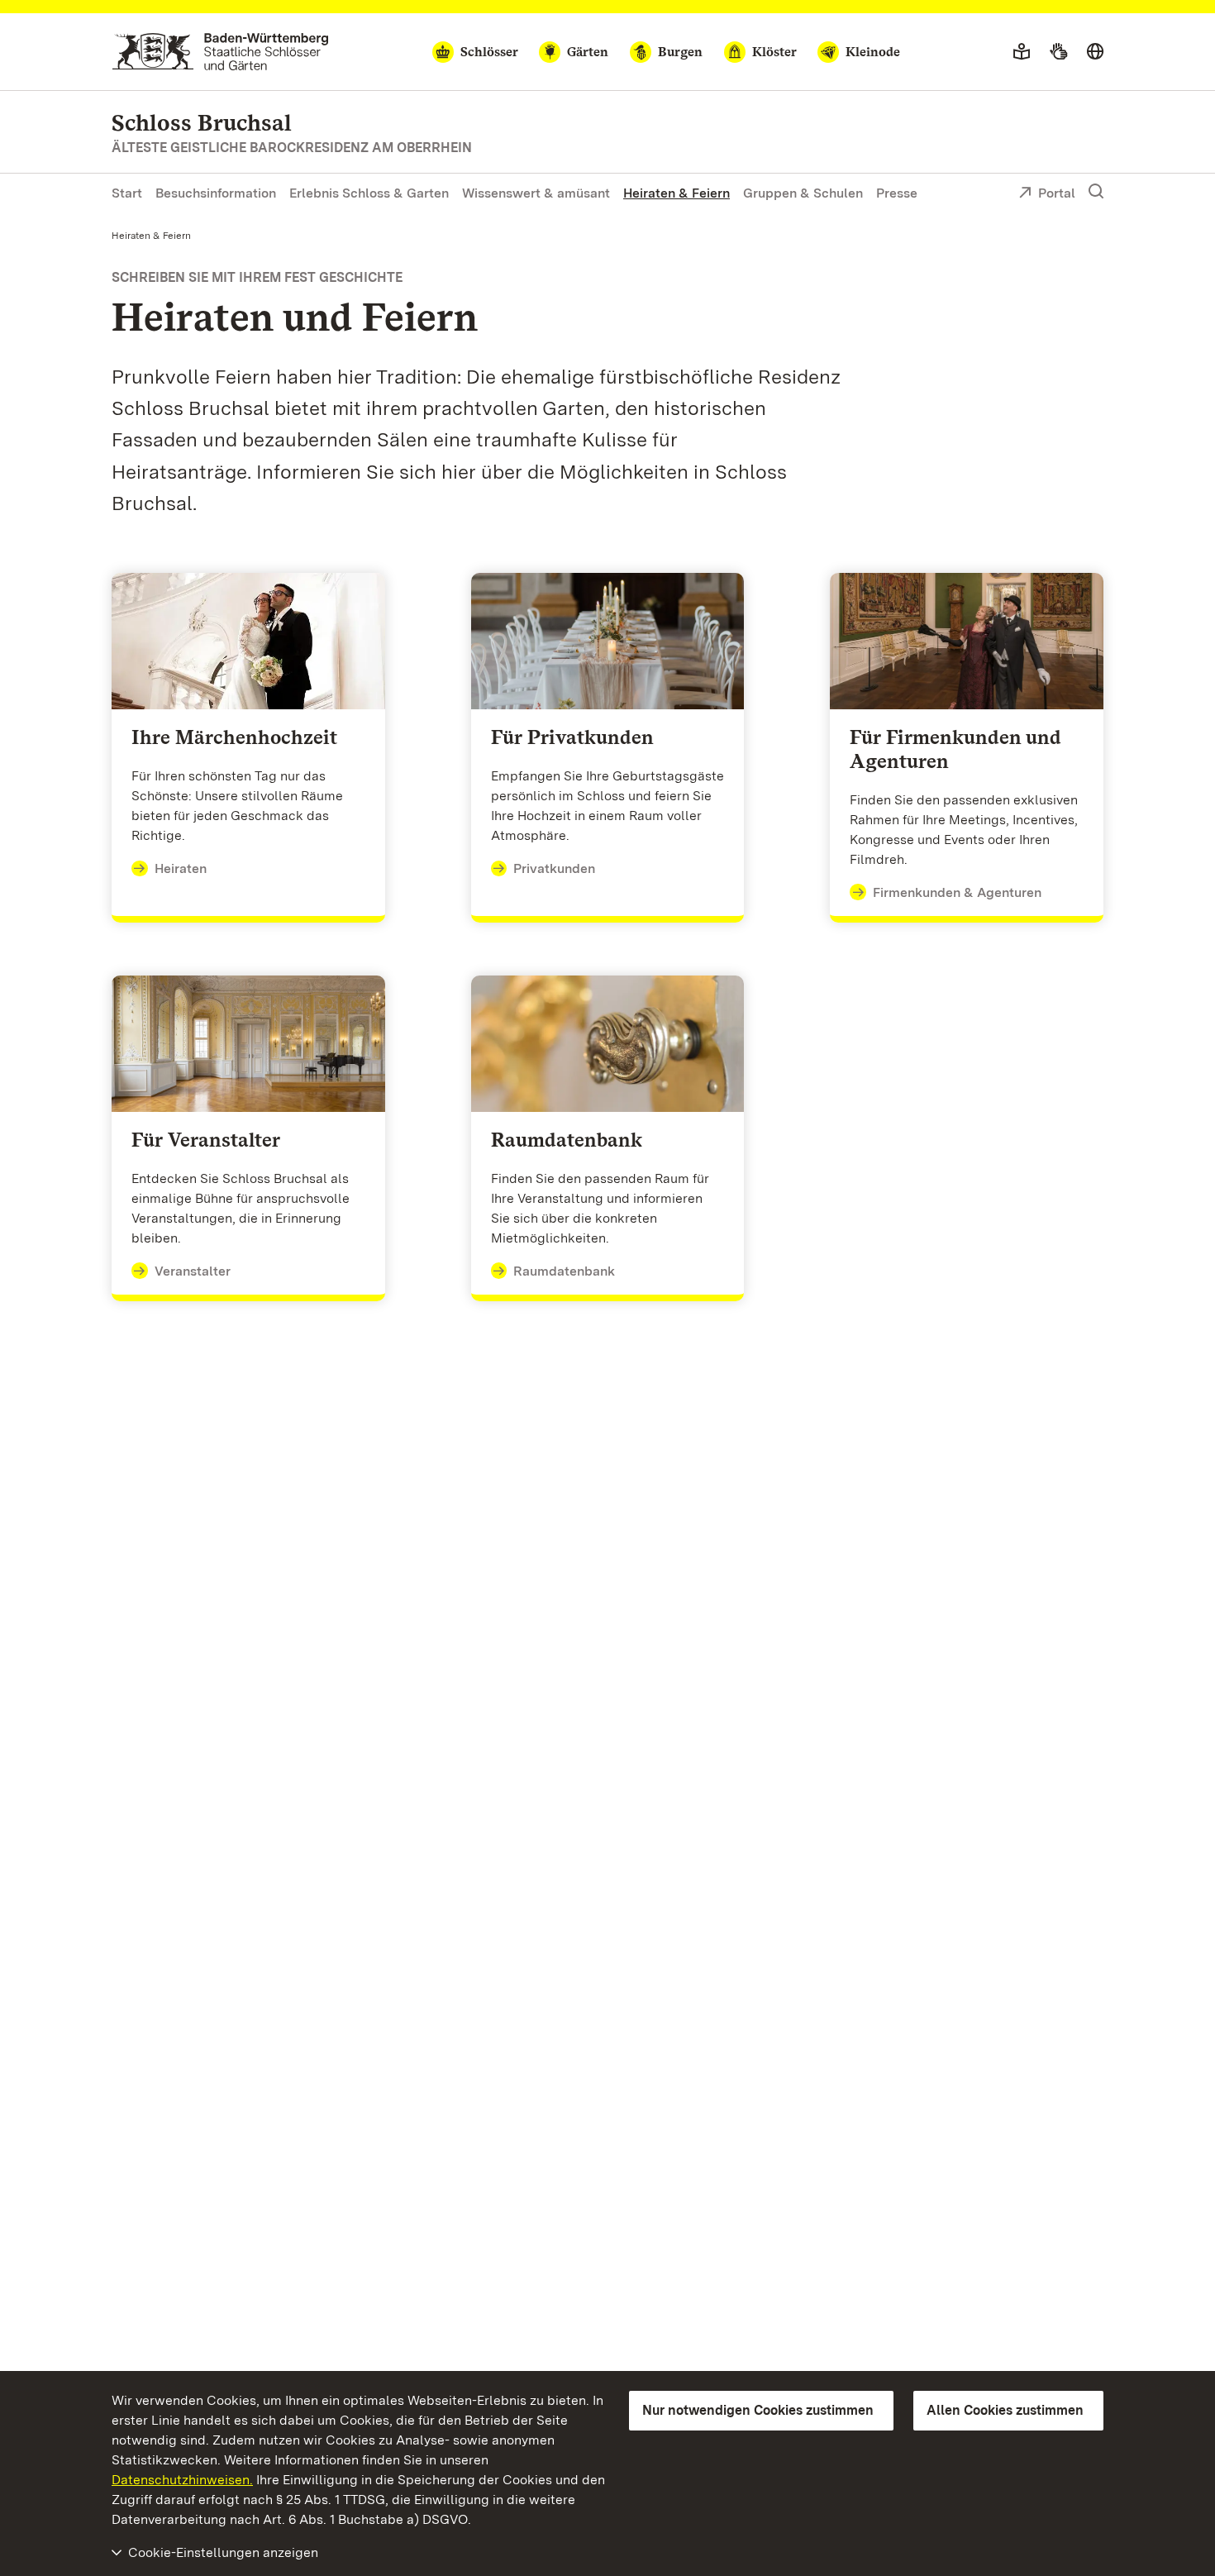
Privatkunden (554, 868)
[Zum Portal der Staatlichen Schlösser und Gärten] (220, 52)
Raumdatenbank (564, 1271)
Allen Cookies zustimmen (1005, 2410)
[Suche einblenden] (1096, 192)
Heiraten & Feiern (677, 193)
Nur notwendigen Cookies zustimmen (758, 2410)
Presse (897, 193)
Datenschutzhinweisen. (182, 2480)
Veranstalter (193, 1271)
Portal (1057, 193)
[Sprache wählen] (1095, 52)
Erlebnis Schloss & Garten (369, 193)
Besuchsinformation (216, 193)
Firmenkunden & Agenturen (957, 892)
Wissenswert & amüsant (536, 193)
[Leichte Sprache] (1022, 52)
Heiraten (181, 868)
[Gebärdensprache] (1058, 52)
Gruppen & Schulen (803, 193)
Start (127, 193)
